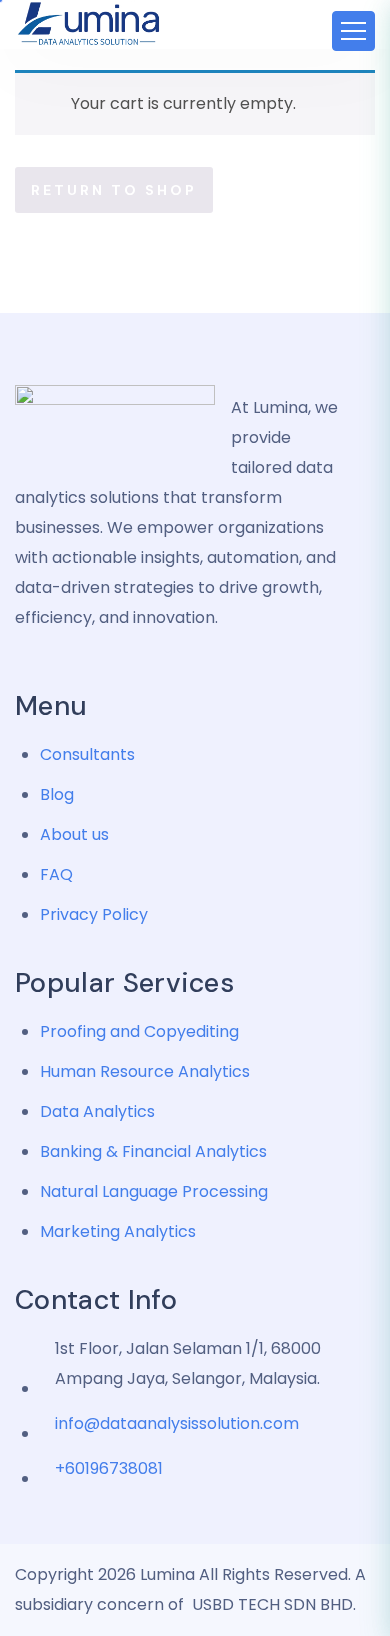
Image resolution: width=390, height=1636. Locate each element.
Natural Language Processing (154, 1191)
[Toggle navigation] (353, 31)
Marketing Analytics (118, 1231)
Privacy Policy (94, 914)
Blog (57, 794)
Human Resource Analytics (145, 1071)
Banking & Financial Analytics (153, 1151)
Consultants (87, 754)
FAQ (56, 874)
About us (74, 834)
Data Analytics (97, 1111)
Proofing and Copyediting (139, 1031)
